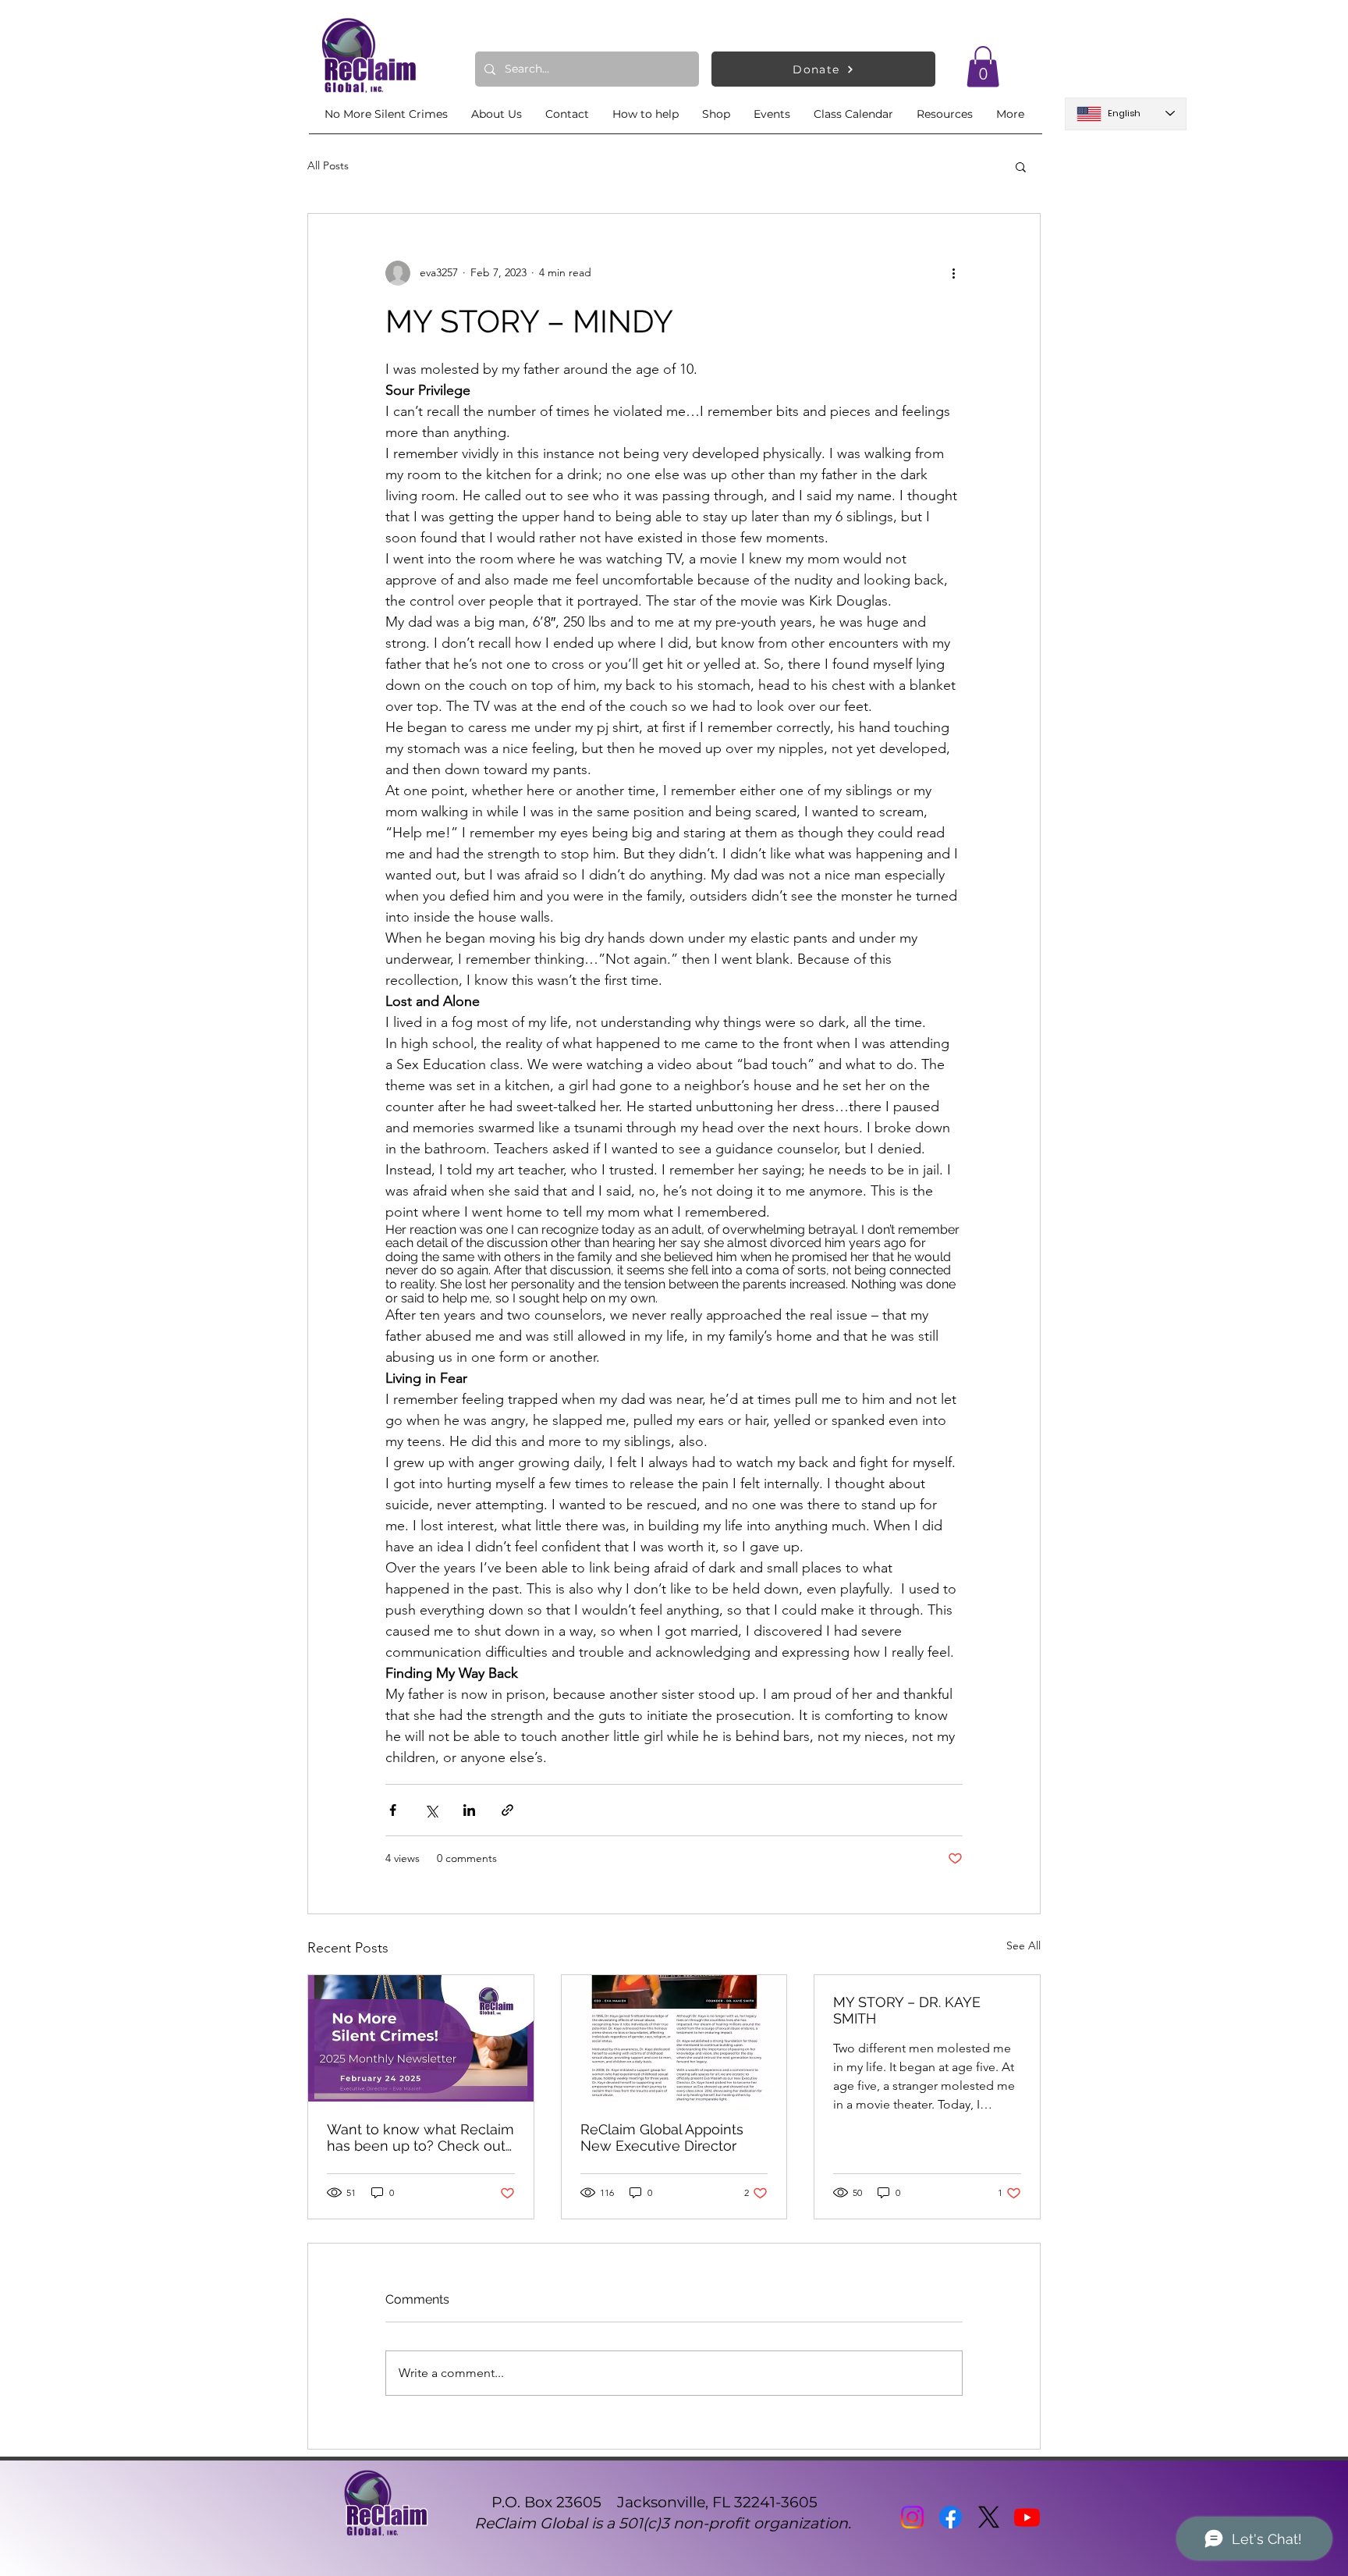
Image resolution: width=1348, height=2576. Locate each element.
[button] (983, 67)
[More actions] (953, 273)
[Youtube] (1027, 2517)
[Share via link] (507, 1810)
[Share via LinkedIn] (469, 1810)
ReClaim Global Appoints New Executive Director (662, 2137)
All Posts (328, 165)
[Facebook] (951, 2517)
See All (1023, 1945)
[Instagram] (912, 2517)
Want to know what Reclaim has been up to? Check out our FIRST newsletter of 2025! (420, 2137)
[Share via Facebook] (393, 1810)
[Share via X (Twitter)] (431, 1810)
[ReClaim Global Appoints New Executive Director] (674, 2038)
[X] (989, 2517)
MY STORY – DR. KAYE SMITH (907, 2010)
